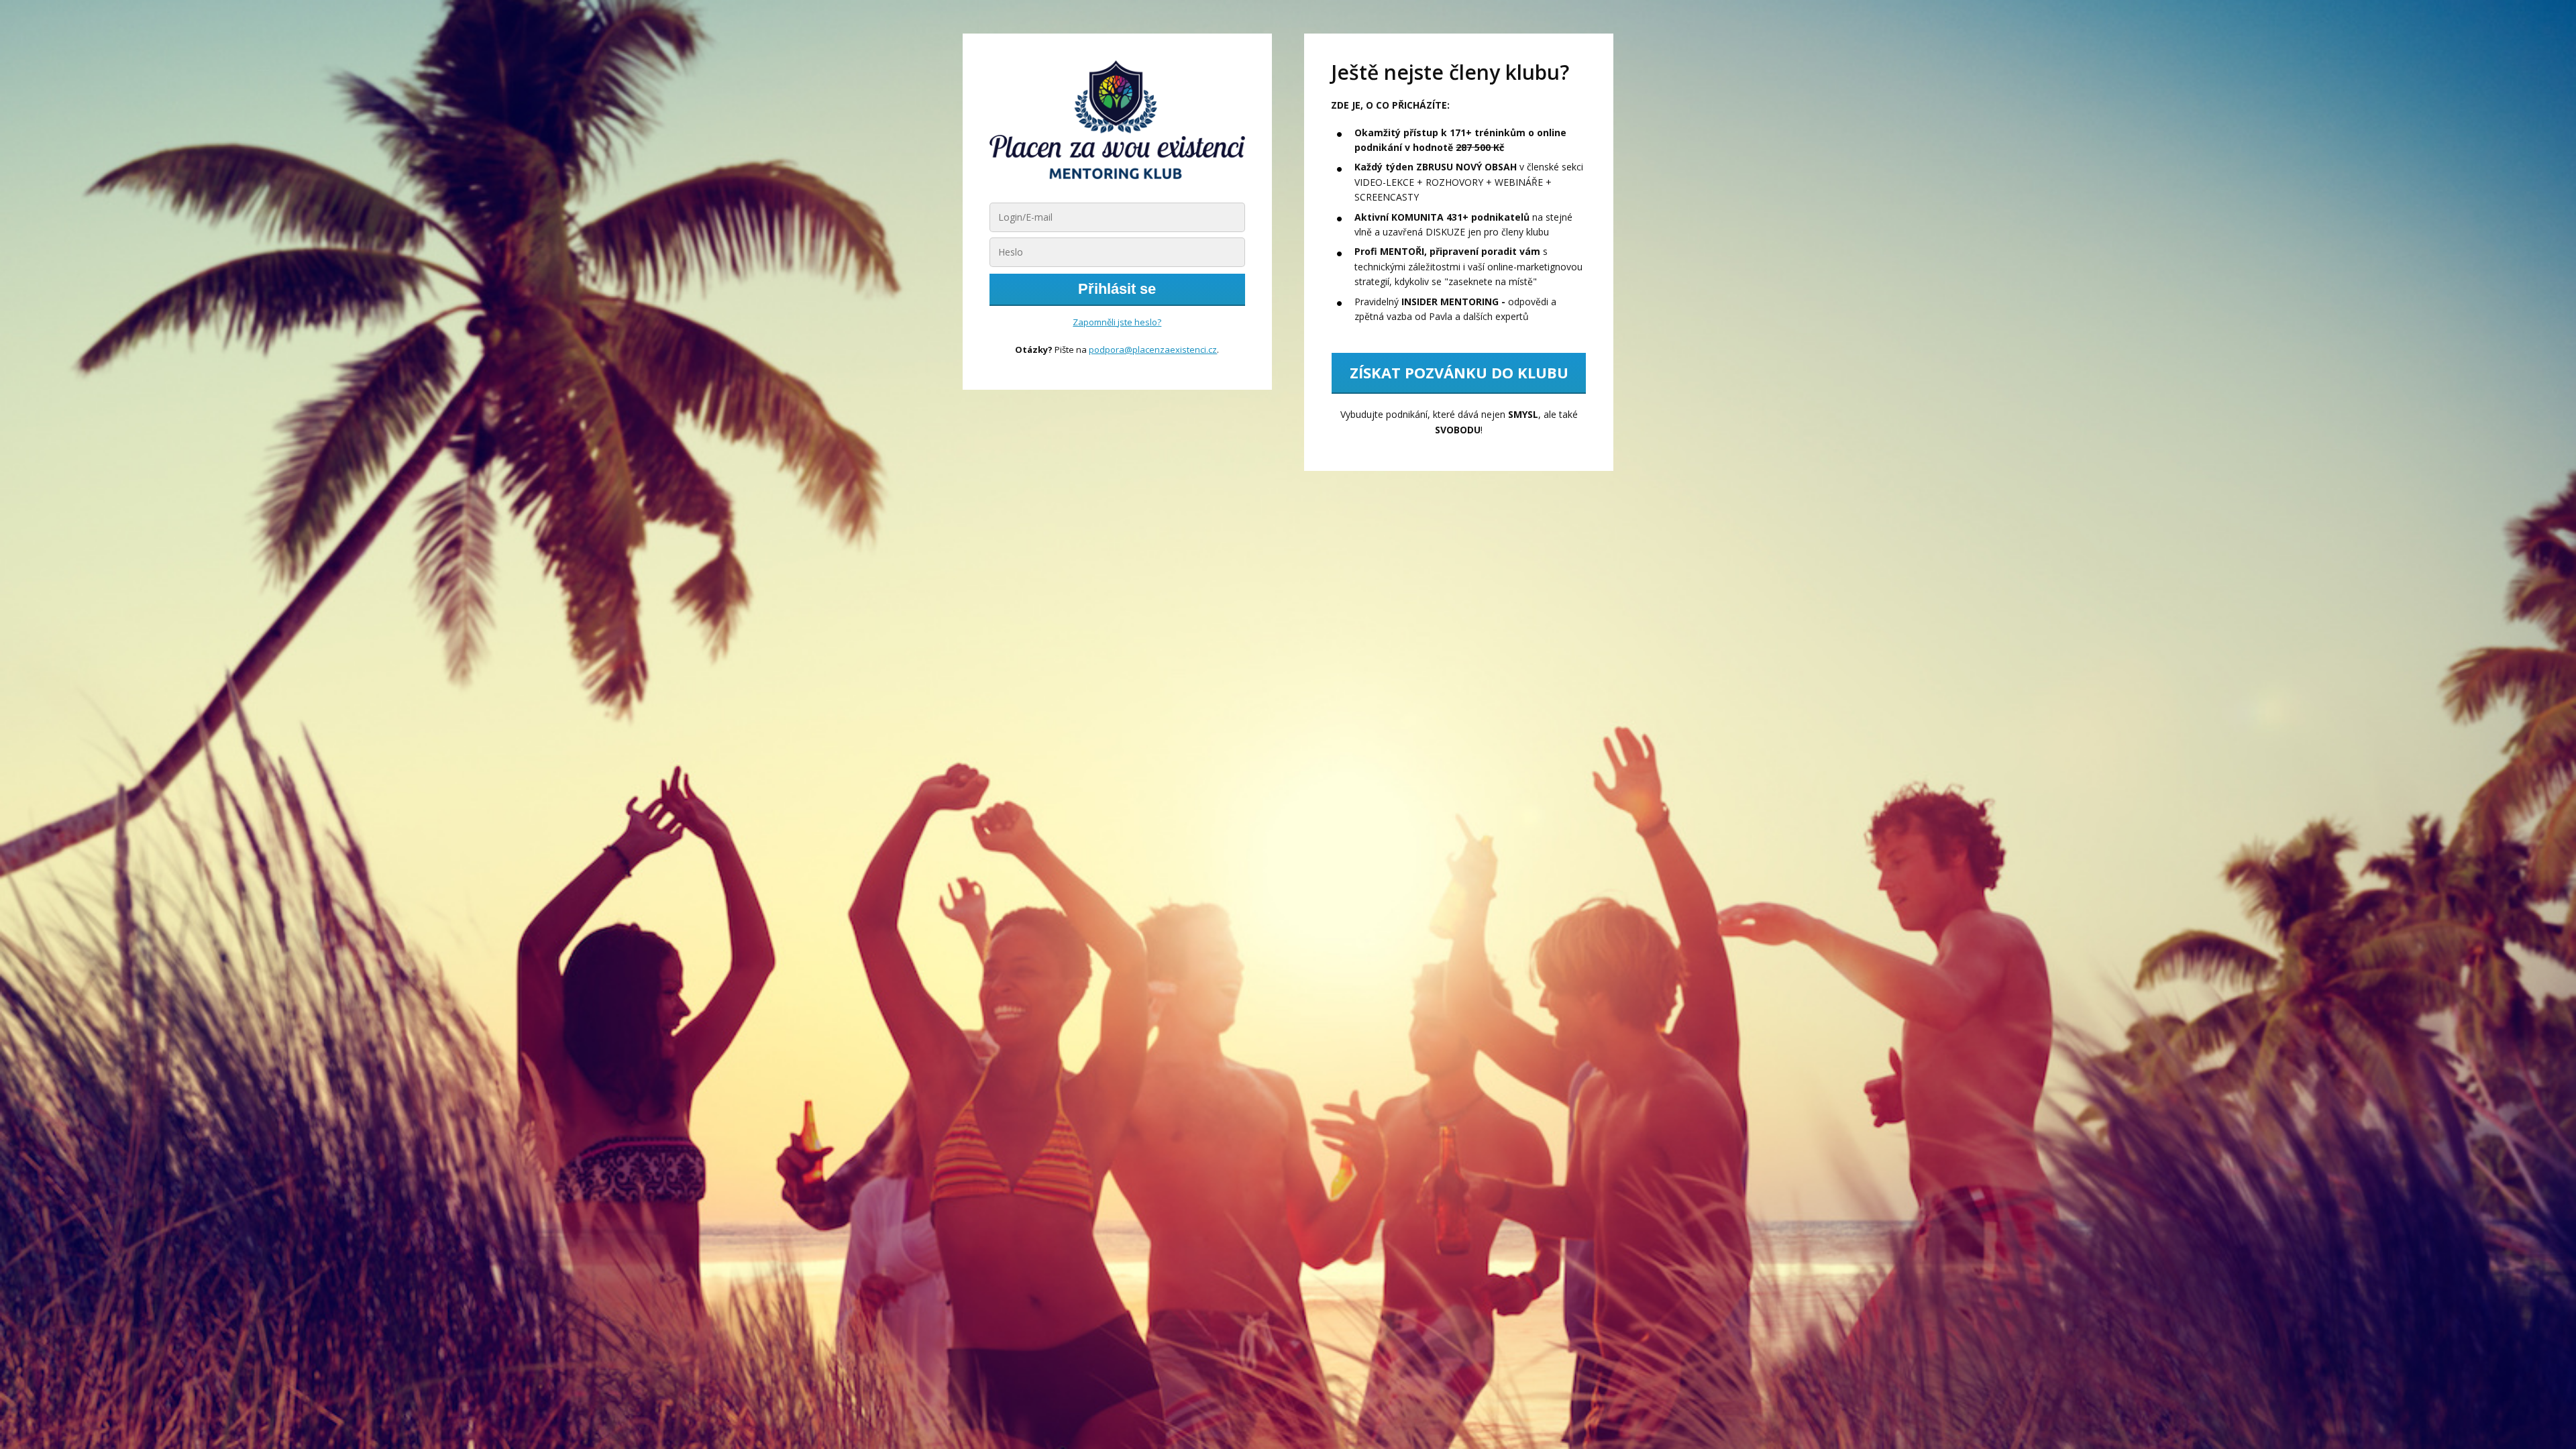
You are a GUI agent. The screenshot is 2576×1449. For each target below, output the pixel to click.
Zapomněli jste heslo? (1117, 322)
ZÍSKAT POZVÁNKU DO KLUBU (1459, 372)
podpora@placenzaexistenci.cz (1153, 350)
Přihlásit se (1117, 289)
